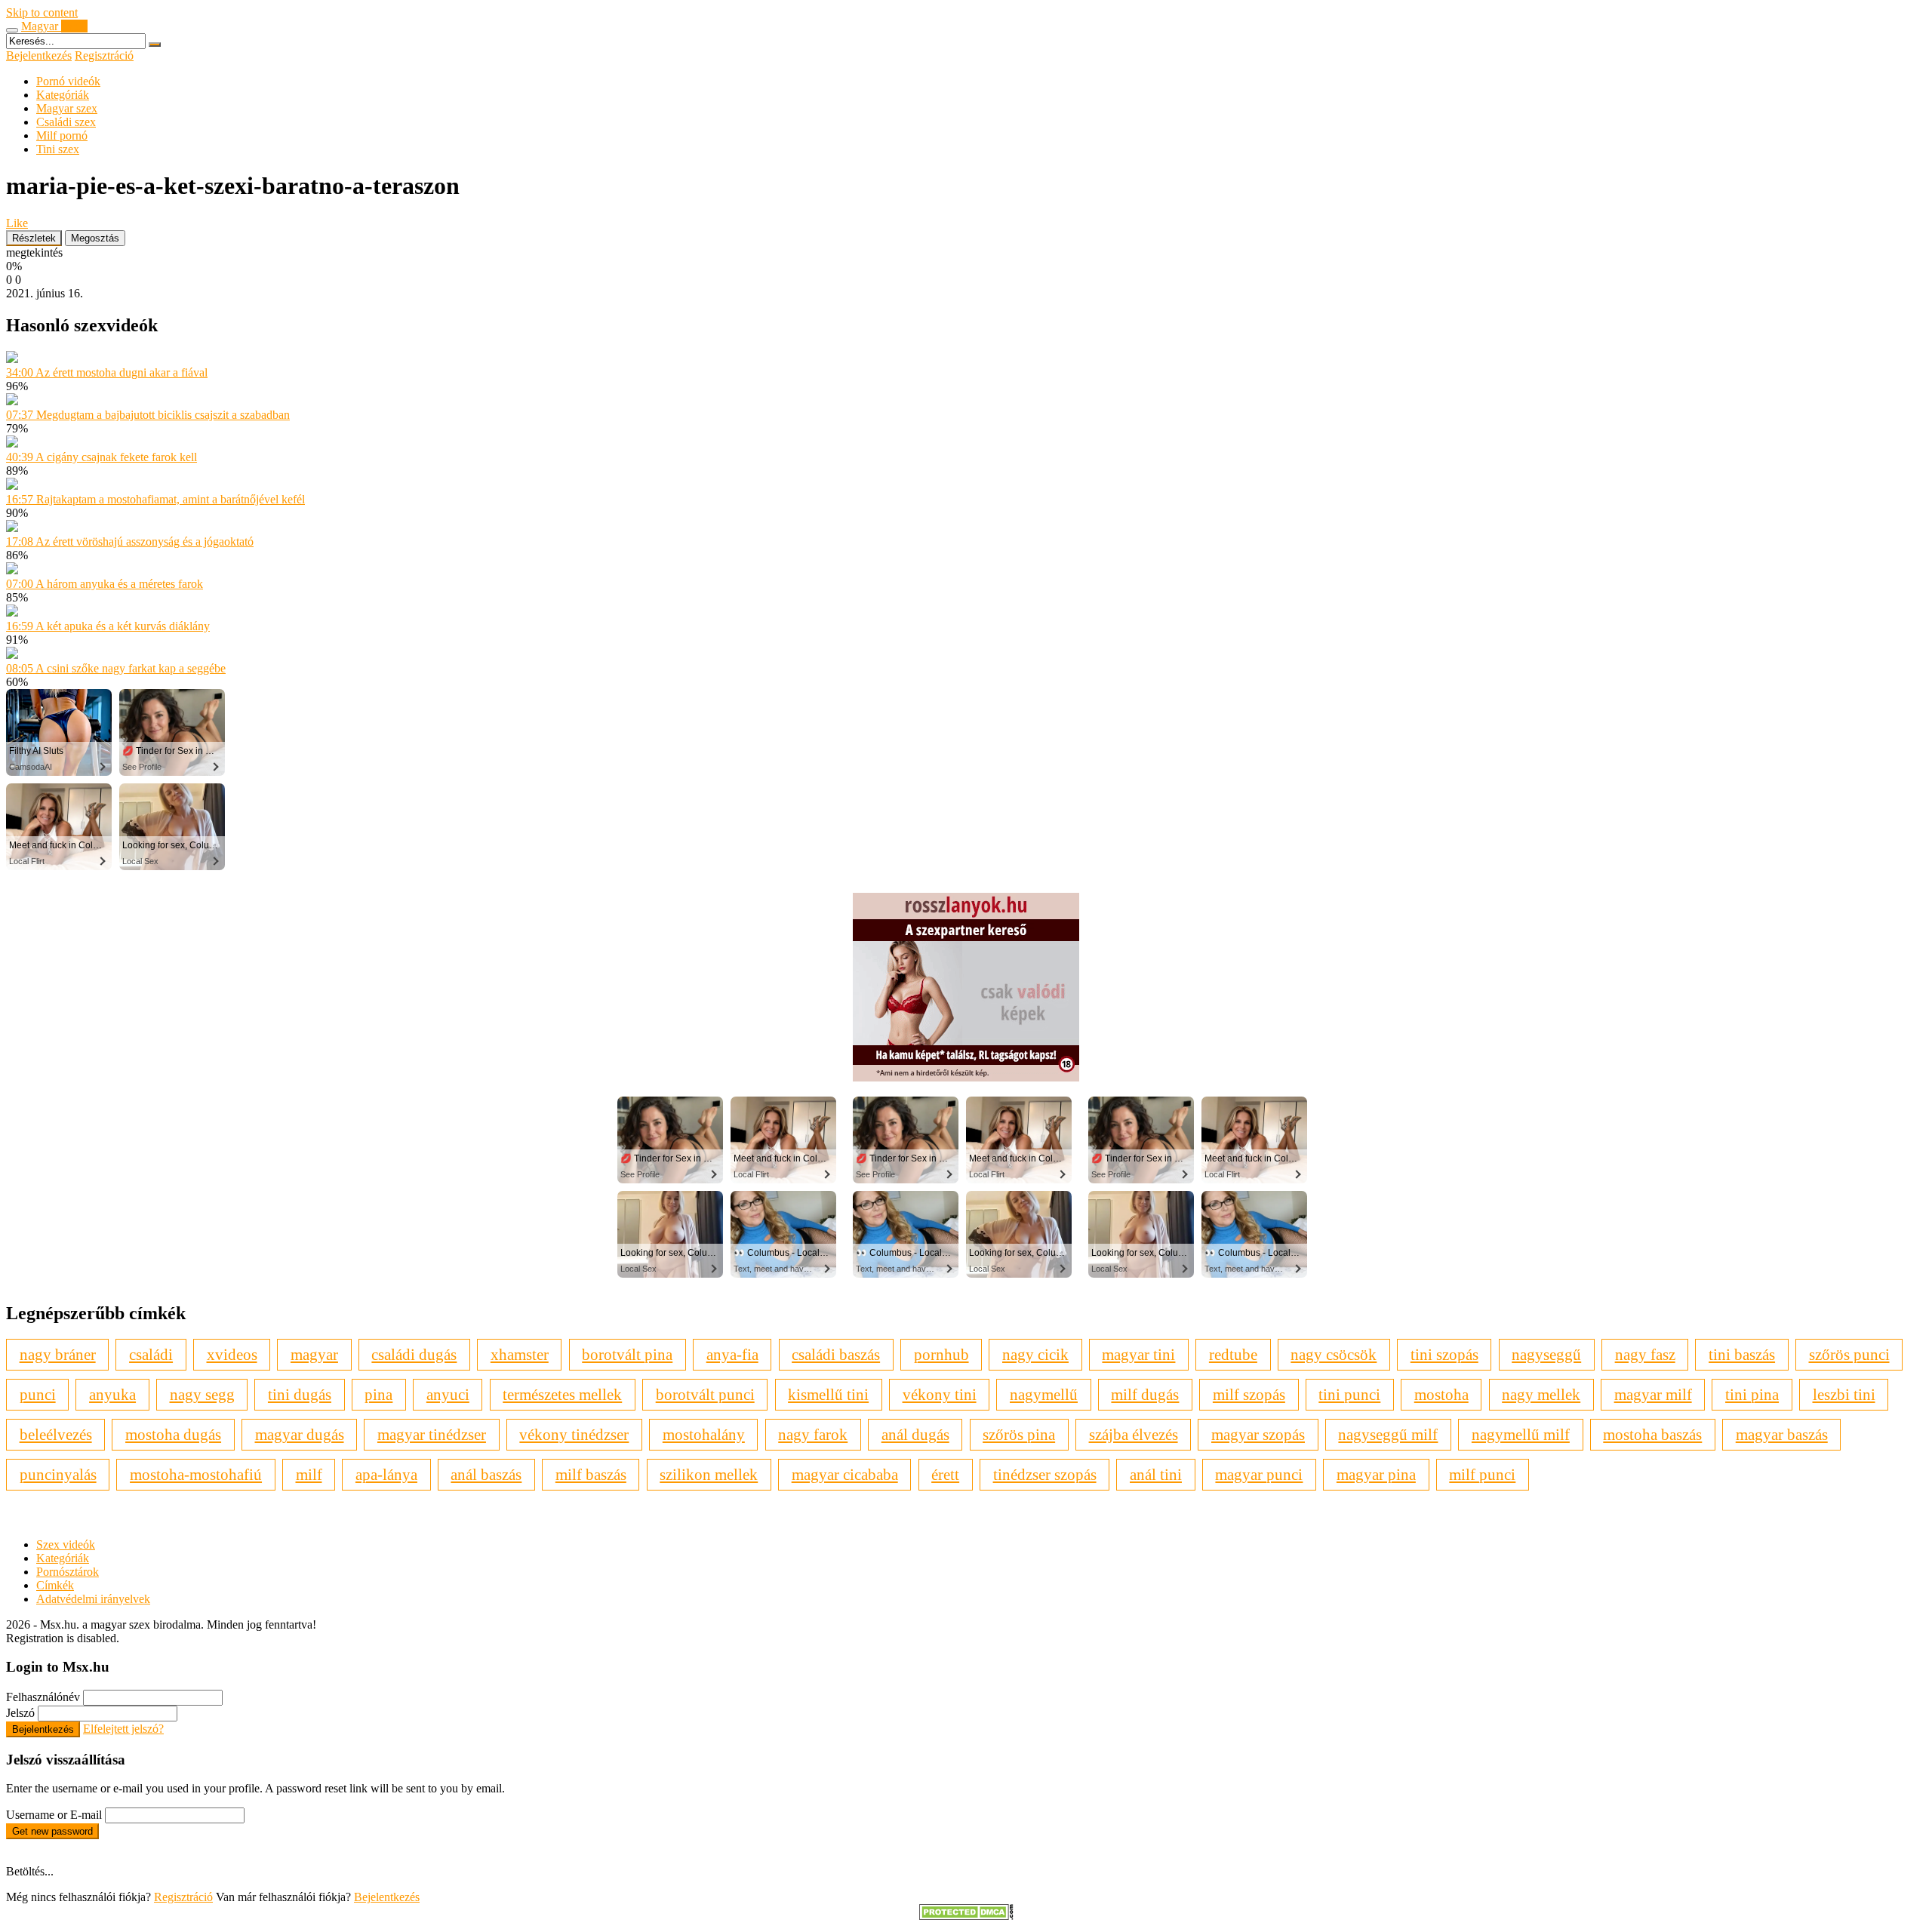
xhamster (520, 1354)
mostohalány (704, 1434)
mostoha (1441, 1394)
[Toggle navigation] (12, 30)
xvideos (232, 1354)
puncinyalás (58, 1474)
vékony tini (940, 1394)
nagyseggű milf (1388, 1434)
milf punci (1482, 1474)
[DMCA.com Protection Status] (966, 1916)
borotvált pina (627, 1354)
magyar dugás (300, 1434)
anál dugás (915, 1434)
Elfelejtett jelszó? (123, 1729)
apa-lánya (386, 1474)
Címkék (55, 1585)
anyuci (448, 1394)
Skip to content (42, 12)
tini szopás (1444, 1354)
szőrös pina (1019, 1434)
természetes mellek (562, 1394)
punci (38, 1394)
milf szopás (1249, 1394)
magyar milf (1653, 1394)
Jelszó (20, 1713)
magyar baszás (1782, 1434)
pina (378, 1394)
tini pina (1752, 1394)
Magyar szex (67, 108)
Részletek (34, 238)
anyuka (112, 1394)
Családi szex (66, 122)
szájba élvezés (1134, 1434)
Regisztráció (104, 55)
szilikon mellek (709, 1474)
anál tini (1156, 1474)
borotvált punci (705, 1394)
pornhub (941, 1354)
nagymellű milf (1521, 1434)
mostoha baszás (1652, 1434)
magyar (314, 1354)
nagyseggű (1546, 1354)
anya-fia (732, 1354)
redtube (1233, 1354)
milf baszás (591, 1474)
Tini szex (58, 149)
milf (309, 1474)
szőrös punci (1849, 1354)
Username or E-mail (54, 1815)
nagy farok (813, 1434)
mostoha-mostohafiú (196, 1474)
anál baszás (486, 1474)
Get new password (52, 1831)
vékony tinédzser (574, 1434)
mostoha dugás (173, 1434)
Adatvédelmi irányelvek (93, 1599)
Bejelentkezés (39, 55)
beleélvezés (56, 1434)
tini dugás (300, 1394)
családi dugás (414, 1354)
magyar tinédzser (432, 1434)
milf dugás (1145, 1394)
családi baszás (836, 1354)
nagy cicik (1035, 1354)
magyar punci (1259, 1474)
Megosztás (95, 238)
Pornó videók (68, 81)
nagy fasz (1645, 1354)
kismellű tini (828, 1394)
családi (151, 1354)
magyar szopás (1258, 1434)
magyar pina (1376, 1474)
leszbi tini (1844, 1394)
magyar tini (1138, 1354)
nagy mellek (1541, 1394)
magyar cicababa (845, 1474)
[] (155, 45)
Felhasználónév (43, 1697)
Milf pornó (62, 135)
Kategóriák (63, 95)
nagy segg (202, 1394)
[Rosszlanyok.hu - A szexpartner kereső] (966, 1077)
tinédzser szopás (1045, 1474)
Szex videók (66, 1544)
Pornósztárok (68, 1572)
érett (945, 1474)
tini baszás (1742, 1354)
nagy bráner (58, 1354)
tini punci (1349, 1394)
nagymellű (1044, 1394)
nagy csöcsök (1334, 1354)
